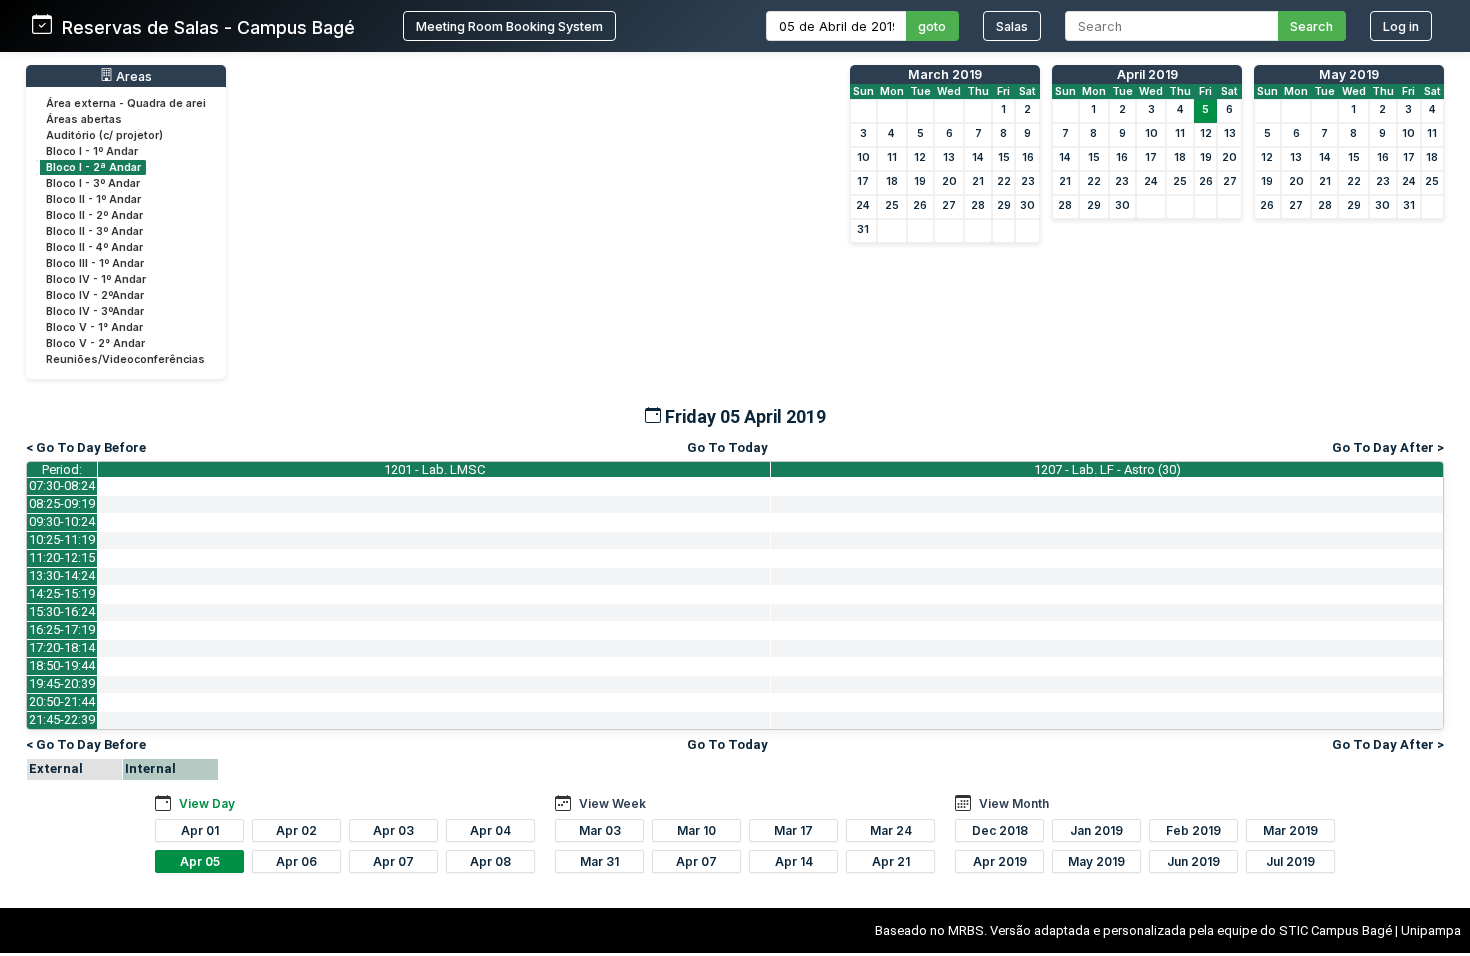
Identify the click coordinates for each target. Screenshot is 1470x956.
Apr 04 (490, 830)
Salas (1012, 26)
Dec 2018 (1000, 830)
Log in (1401, 26)
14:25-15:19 (62, 593)
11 (892, 157)
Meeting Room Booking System (509, 26)
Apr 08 (490, 861)
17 (863, 181)
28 (978, 205)
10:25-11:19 (62, 539)
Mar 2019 (1290, 830)
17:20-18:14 (62, 647)
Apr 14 (794, 861)
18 (892, 181)
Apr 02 (296, 830)
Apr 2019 (1000, 861)
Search (1311, 26)
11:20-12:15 (62, 557)
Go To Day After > (1388, 447)
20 (949, 181)
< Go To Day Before (86, 447)
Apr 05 (200, 861)
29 (1004, 205)
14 (978, 157)
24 (863, 205)
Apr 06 (296, 861)
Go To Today (727, 447)
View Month (1014, 803)
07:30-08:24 (62, 485)
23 (1028, 181)
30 (1027, 205)
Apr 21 (891, 861)
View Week (612, 803)
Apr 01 (200, 830)
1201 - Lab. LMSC (434, 469)
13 (949, 157)
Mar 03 (600, 830)
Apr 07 (393, 861)
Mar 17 (793, 830)
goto (932, 26)
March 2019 (945, 74)
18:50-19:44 (62, 665)
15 (1004, 157)
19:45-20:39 (62, 683)
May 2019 (1349, 74)
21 (978, 181)
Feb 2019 (1193, 830)
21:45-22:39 (62, 719)
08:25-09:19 (62, 503)
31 (863, 229)
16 (1028, 157)
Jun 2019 (1193, 861)
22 (1004, 181)
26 (920, 205)
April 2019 (1147, 74)
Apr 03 (393, 830)
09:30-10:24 (62, 521)
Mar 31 (599, 861)
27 (949, 205)
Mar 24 (891, 830)
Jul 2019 (1290, 861)
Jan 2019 (1096, 830)
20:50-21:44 (62, 701)
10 (863, 157)
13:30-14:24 (62, 575)
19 (920, 181)
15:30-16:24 (62, 611)
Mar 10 (696, 830)
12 (920, 157)
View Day (207, 803)
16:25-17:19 (62, 629)
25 (892, 205)
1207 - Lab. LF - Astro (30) (1107, 469)
